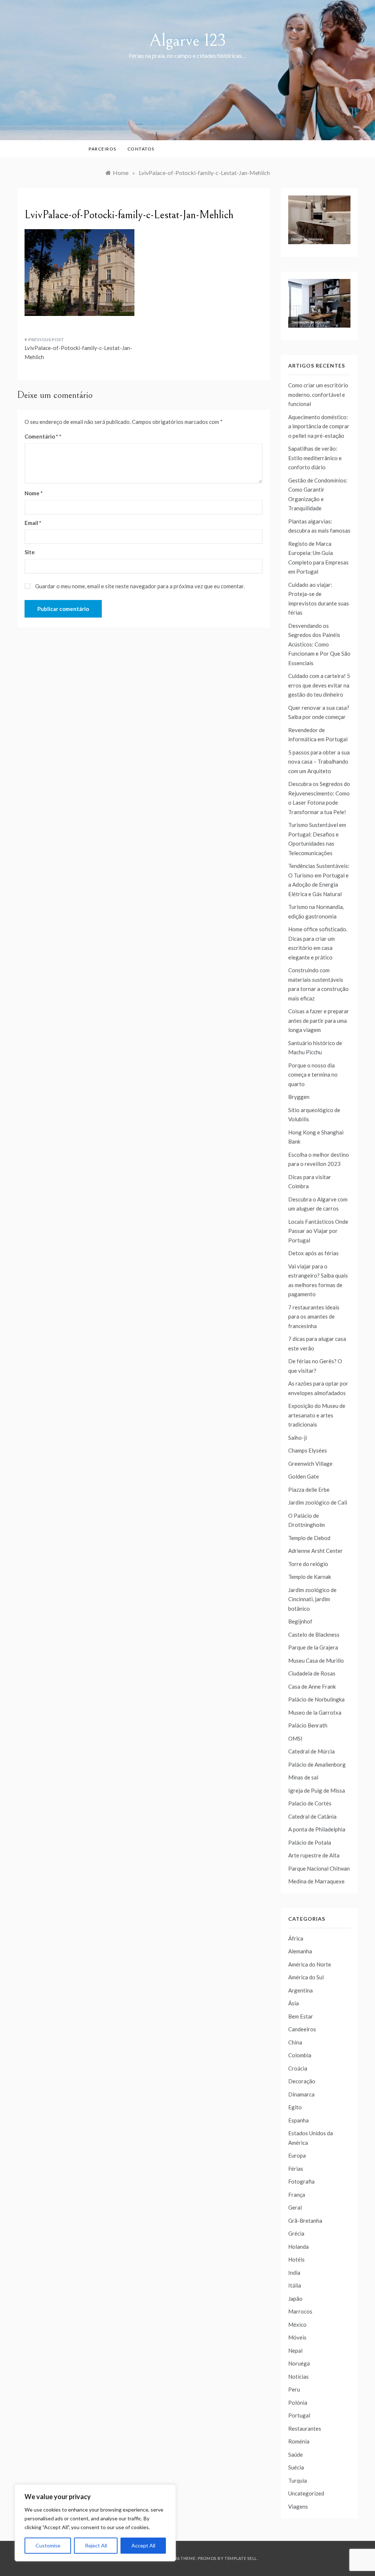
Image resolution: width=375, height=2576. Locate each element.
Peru (294, 2389)
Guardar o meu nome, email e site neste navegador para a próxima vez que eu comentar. (140, 586)
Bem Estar (301, 2016)
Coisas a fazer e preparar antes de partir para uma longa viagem (319, 1020)
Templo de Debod (309, 1538)
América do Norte (310, 1964)
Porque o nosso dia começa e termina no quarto (313, 1075)
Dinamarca (301, 2094)
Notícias (298, 2376)
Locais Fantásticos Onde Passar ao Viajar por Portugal (318, 1231)
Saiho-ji (298, 1438)
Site (30, 552)
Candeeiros (302, 2029)
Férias (296, 2169)
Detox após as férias (313, 1253)
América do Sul (306, 1977)
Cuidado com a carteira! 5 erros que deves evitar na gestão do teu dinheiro (319, 685)
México (297, 2325)
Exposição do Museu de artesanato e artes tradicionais (317, 1415)
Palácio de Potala (310, 1842)
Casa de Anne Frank (312, 1686)
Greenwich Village (310, 1464)
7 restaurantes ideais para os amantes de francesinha (314, 1317)
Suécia (296, 2467)
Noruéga (299, 2363)
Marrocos (300, 2311)
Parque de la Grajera (313, 1647)
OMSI (295, 1738)
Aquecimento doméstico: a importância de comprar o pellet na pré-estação (319, 426)
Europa (297, 2155)
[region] (95, 2523)
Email (33, 523)
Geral (295, 2207)
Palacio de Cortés (310, 1803)
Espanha (298, 2120)
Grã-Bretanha (305, 2221)
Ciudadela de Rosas (312, 1673)
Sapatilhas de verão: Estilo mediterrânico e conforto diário (315, 458)
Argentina (300, 1990)
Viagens (298, 2506)
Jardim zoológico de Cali (318, 1502)
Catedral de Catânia (312, 1816)
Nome (34, 493)
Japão (295, 2299)
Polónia (298, 2402)
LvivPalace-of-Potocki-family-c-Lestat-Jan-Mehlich (78, 353)
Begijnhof (300, 1621)
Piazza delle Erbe (309, 1490)
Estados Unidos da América (311, 2138)
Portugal (299, 2415)
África (296, 1938)
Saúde (296, 2454)
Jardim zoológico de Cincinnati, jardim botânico (312, 1599)
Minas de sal (303, 1777)
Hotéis (296, 2259)
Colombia (300, 2055)
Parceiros (103, 149)
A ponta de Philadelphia (317, 1829)
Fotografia (301, 2181)
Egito (295, 2107)
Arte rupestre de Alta (314, 1855)
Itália (295, 2285)
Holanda (298, 2247)
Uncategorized (306, 2493)
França (297, 2195)
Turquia (298, 2480)
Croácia (298, 2068)
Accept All (143, 2545)
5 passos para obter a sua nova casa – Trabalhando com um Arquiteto (319, 762)
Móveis (297, 2337)
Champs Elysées (308, 1450)
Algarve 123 (188, 40)
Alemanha (300, 1951)
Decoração (302, 2081)
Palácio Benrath (308, 1725)
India (294, 2273)
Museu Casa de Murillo (316, 1660)
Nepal (295, 2351)
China (295, 2042)
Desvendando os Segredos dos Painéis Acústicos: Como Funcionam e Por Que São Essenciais (319, 644)
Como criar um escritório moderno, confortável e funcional (318, 394)
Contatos (141, 149)
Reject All (96, 2545)
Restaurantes (305, 2428)
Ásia (294, 2003)
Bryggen (299, 1097)
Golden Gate (304, 1476)
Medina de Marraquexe (316, 1881)
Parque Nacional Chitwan (319, 1868)
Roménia (299, 2441)
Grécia (296, 2233)
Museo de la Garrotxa (315, 1712)
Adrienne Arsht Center (315, 1551)
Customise (48, 2545)
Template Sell (241, 2558)
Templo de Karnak (310, 1577)
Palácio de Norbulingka (316, 1699)
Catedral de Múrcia (311, 1751)
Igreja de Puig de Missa (317, 1790)
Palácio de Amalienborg (317, 1764)
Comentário (41, 436)
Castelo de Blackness (314, 1634)
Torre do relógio (308, 1564)
